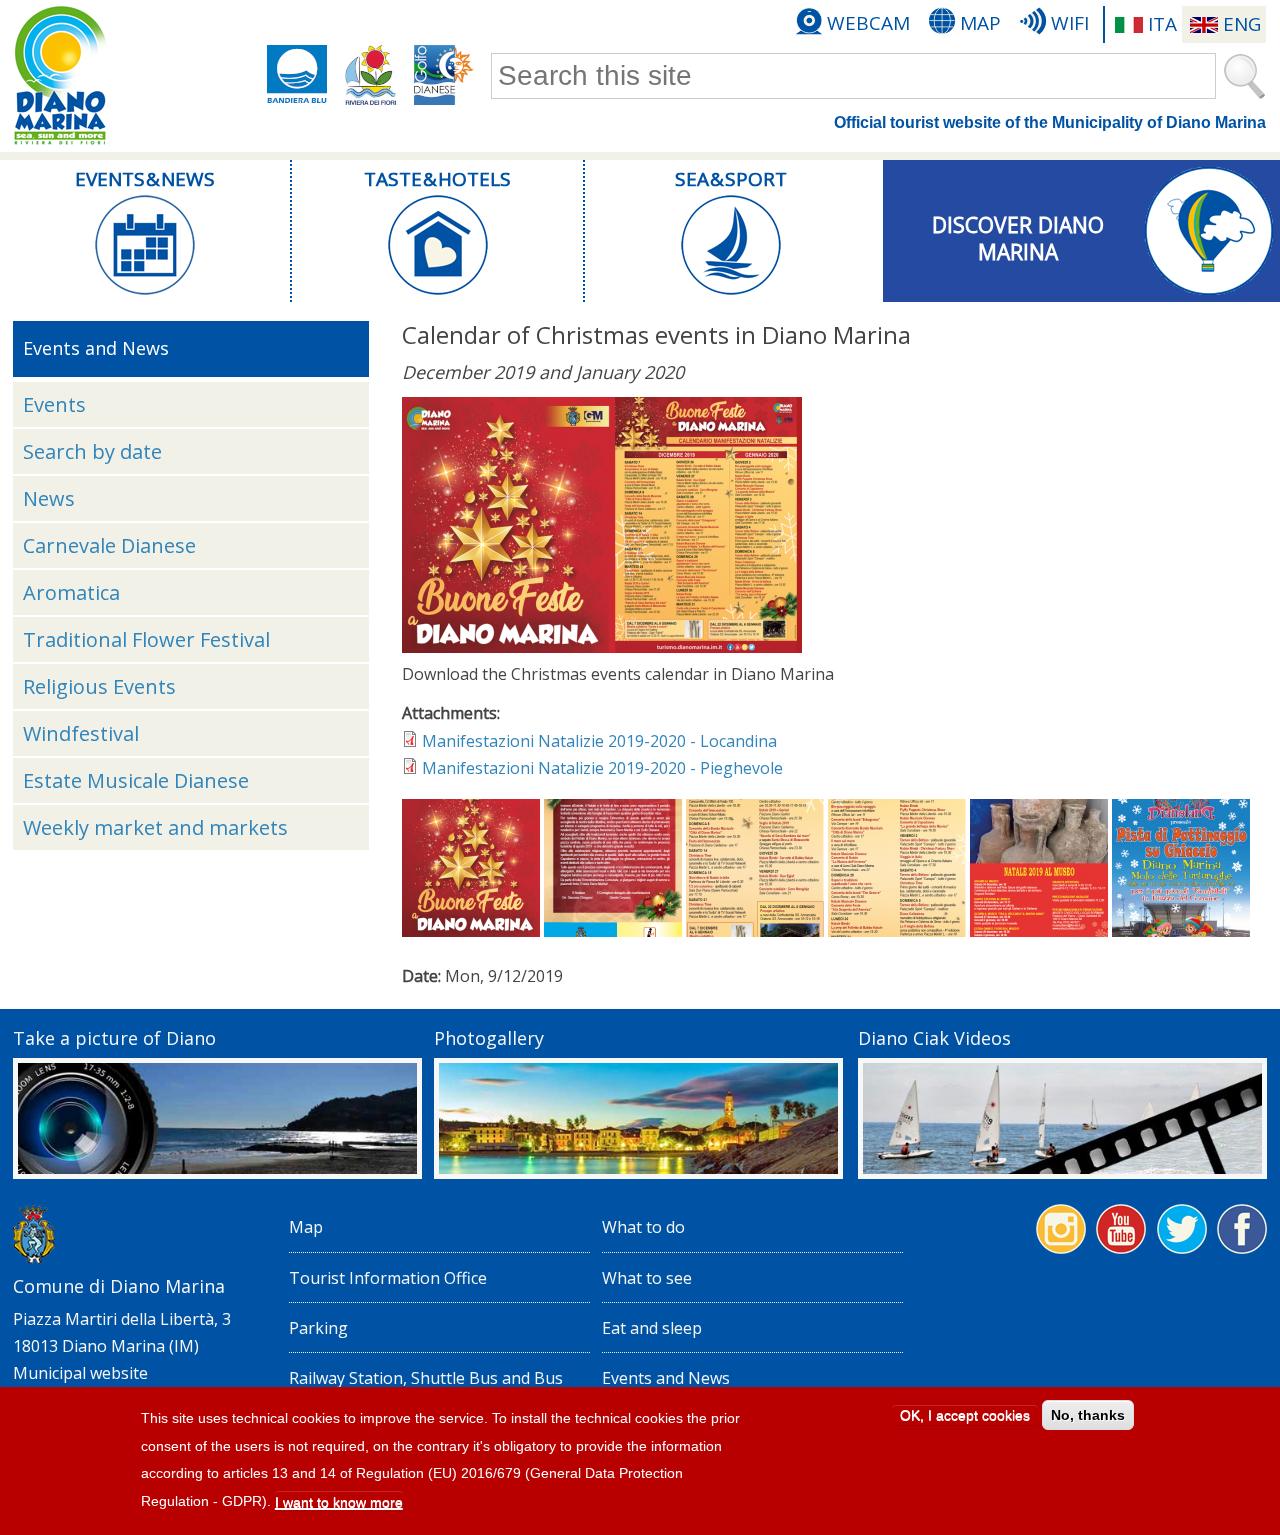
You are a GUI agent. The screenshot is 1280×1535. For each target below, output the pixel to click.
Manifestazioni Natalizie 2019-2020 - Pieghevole (602, 768)
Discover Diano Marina (1018, 235)
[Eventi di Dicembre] (755, 931)
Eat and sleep (652, 1328)
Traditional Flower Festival (146, 639)
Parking (318, 1328)
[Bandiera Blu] (297, 75)
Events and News (666, 1378)
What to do (643, 1227)
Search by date (92, 451)
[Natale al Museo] (1039, 931)
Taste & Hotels (437, 179)
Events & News (145, 179)
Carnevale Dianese (109, 545)
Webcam (868, 23)
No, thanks (1088, 1415)
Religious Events (99, 686)
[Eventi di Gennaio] (897, 931)
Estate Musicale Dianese (136, 780)
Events (54, 404)
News (49, 498)
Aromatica (71, 592)
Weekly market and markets (155, 827)
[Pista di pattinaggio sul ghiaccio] (1181, 931)
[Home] (60, 76)
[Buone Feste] (602, 647)
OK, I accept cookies (965, 1415)
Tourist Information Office (388, 1278)
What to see (647, 1278)
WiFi (1070, 23)
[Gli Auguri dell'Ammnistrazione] (613, 931)
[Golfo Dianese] (444, 75)
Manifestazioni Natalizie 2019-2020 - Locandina (599, 741)
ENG (1242, 24)
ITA (1162, 24)
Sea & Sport (731, 179)
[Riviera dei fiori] (371, 75)
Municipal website (80, 1373)
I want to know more (339, 1502)
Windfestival (81, 733)
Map (980, 23)
